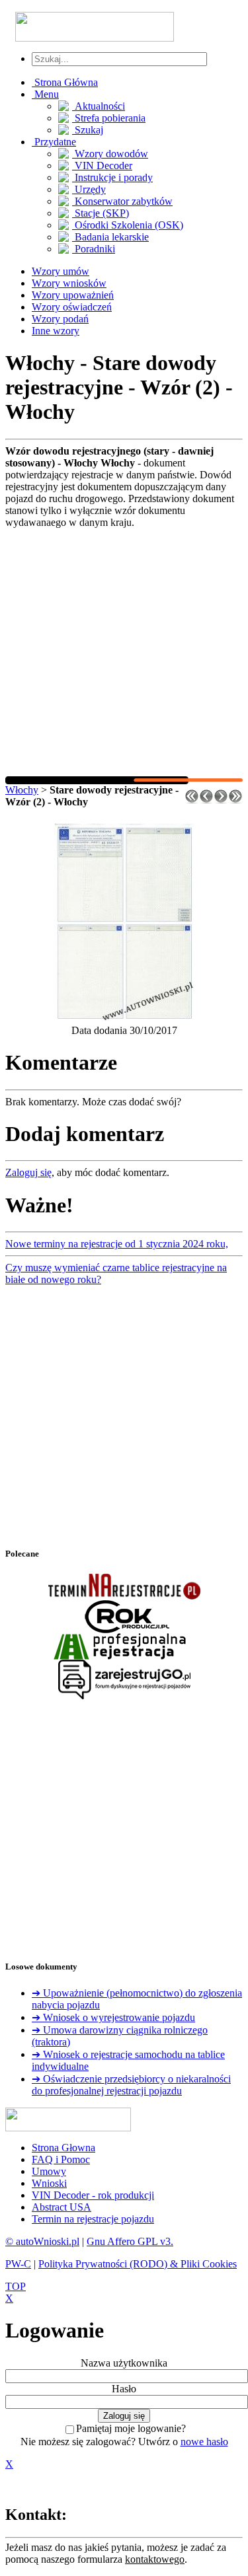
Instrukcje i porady (112, 177)
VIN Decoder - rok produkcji (93, 2195)
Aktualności (99, 106)
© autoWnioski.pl (42, 2241)
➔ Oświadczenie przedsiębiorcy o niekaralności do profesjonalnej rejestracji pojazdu (131, 2085)
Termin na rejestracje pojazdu (93, 2219)
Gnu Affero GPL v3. (130, 2241)
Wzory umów (61, 271)
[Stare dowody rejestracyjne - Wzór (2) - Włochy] (124, 1018)
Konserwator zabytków (122, 201)
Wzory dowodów (110, 154)
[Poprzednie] (206, 800)
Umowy (49, 2171)
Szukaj (88, 130)
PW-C (18, 2264)
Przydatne (54, 142)
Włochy (22, 790)
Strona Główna (65, 82)
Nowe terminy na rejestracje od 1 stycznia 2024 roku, (117, 1244)
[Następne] (221, 800)
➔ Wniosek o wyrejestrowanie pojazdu (113, 2017)
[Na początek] (192, 800)
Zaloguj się (28, 1172)
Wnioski (49, 2183)
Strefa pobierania (109, 118)
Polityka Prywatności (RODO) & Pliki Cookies (138, 2264)
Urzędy (89, 189)
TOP (16, 2286)
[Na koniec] (235, 800)
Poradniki (94, 249)
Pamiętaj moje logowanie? (131, 2428)
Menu (45, 94)
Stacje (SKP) (101, 213)
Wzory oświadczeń (72, 307)
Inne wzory (56, 331)
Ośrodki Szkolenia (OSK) (128, 225)
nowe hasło (204, 2442)
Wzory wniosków (69, 283)
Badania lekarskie (110, 237)
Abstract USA (62, 2207)
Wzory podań (60, 319)
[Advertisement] (124, 652)
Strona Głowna (63, 2148)
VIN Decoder (102, 166)
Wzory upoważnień (73, 295)
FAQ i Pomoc (61, 2159)
